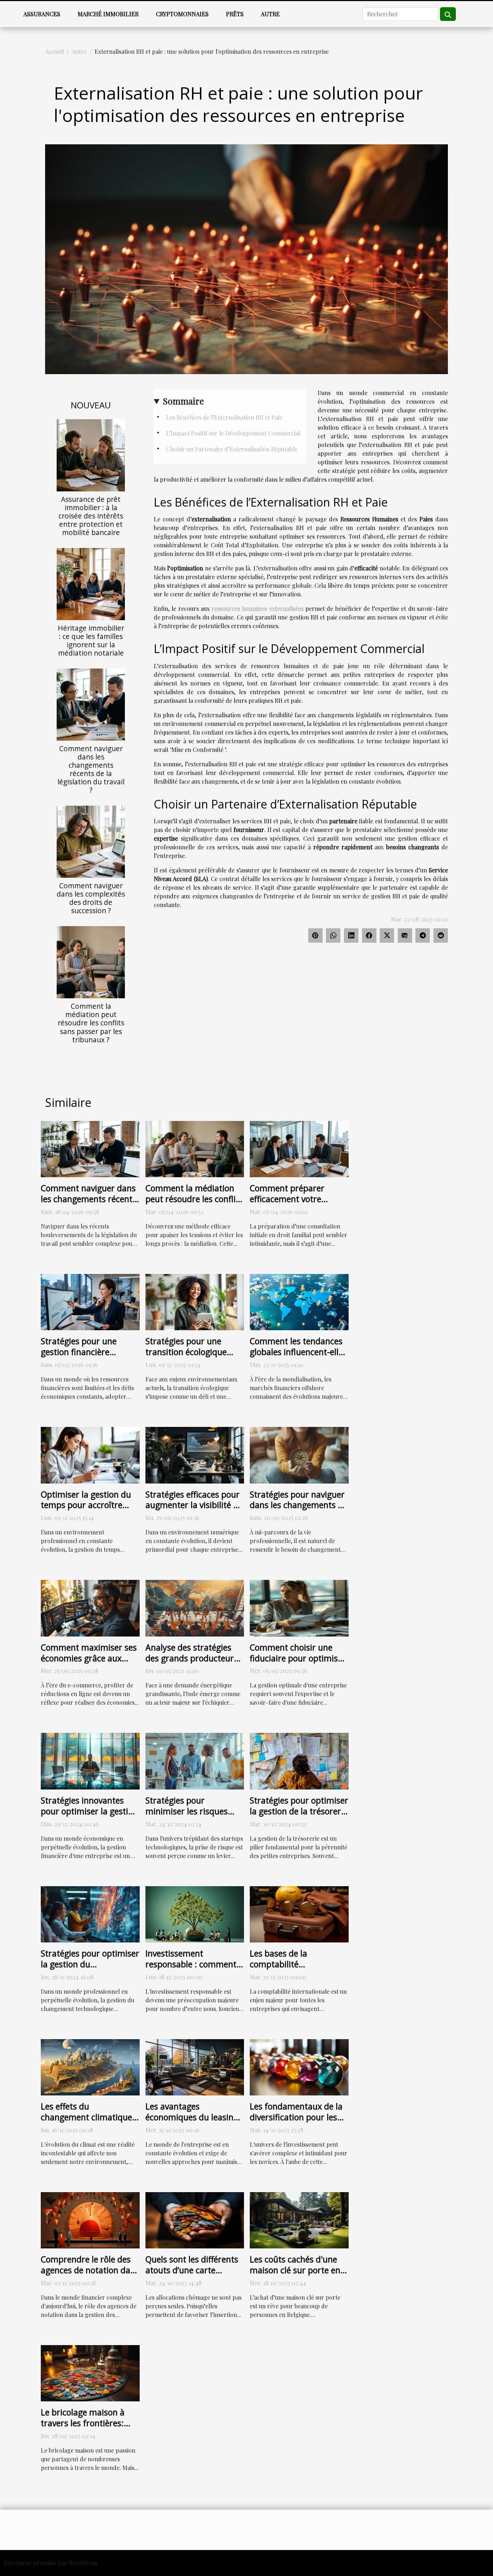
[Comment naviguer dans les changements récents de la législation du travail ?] (91, 704)
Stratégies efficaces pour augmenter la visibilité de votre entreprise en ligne (194, 1505)
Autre (270, 14)
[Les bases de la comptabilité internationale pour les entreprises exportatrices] (299, 1913)
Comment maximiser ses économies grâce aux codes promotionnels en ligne (89, 1664)
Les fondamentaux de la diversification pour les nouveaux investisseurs (296, 2117)
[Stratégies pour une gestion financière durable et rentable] (90, 1301)
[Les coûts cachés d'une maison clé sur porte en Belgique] (299, 2219)
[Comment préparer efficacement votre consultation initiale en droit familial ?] (299, 1148)
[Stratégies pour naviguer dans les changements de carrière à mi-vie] (299, 1454)
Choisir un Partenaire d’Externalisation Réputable (232, 449)
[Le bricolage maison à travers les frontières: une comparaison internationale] (90, 2372)
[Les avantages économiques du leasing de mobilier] (195, 2066)
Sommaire (183, 401)
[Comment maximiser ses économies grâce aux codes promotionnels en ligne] (90, 1607)
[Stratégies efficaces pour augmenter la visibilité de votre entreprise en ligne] (195, 1454)
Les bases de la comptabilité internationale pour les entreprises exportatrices (298, 1970)
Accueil (54, 51)
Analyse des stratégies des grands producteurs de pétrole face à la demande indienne (192, 1664)
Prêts (235, 14)
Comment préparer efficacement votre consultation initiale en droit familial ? (294, 1204)
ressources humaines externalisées (258, 608)
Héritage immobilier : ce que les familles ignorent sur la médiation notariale (91, 640)
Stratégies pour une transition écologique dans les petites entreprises (186, 1357)
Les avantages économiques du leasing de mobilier (192, 2117)
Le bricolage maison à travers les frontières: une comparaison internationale (83, 2428)
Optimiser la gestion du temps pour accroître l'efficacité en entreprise (87, 1505)
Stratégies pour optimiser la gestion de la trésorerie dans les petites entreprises (299, 1817)
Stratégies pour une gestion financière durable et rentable (79, 1352)
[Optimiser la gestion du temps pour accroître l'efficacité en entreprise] (90, 1454)
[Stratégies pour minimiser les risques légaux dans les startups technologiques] (195, 1760)
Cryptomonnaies (182, 14)
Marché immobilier (108, 14)
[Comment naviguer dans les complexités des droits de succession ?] (91, 841)
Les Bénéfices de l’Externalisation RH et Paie (224, 417)
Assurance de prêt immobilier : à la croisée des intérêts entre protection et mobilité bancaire (91, 516)
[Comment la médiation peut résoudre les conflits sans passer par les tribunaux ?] (91, 962)
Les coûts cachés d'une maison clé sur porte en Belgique (295, 2270)
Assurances (42, 14)
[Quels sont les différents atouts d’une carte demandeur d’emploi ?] (195, 2219)
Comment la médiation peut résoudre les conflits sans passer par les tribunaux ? (91, 1023)
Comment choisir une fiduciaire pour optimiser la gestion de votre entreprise (298, 1664)
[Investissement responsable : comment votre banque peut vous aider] (195, 1913)
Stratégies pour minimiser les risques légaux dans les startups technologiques (192, 1817)
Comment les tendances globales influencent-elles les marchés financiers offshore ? (298, 1357)
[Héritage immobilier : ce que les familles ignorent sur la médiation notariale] (91, 583)
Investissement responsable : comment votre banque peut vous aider (191, 1970)
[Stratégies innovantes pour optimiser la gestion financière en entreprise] (90, 1760)
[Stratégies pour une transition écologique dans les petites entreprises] (195, 1301)
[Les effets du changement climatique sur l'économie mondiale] (90, 2066)
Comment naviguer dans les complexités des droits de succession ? (91, 898)
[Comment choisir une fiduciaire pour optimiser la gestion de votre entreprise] (299, 1607)
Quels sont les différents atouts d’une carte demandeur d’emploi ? (192, 2270)
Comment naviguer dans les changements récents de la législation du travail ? (91, 769)
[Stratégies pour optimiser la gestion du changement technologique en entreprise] (90, 1913)
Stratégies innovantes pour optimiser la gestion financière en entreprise (89, 1811)
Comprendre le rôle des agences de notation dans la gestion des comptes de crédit (90, 2275)
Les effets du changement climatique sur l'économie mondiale (88, 2117)
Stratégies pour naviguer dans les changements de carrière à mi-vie (298, 1505)
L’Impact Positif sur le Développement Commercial (233, 433)
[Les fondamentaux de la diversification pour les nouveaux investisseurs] (299, 2066)
